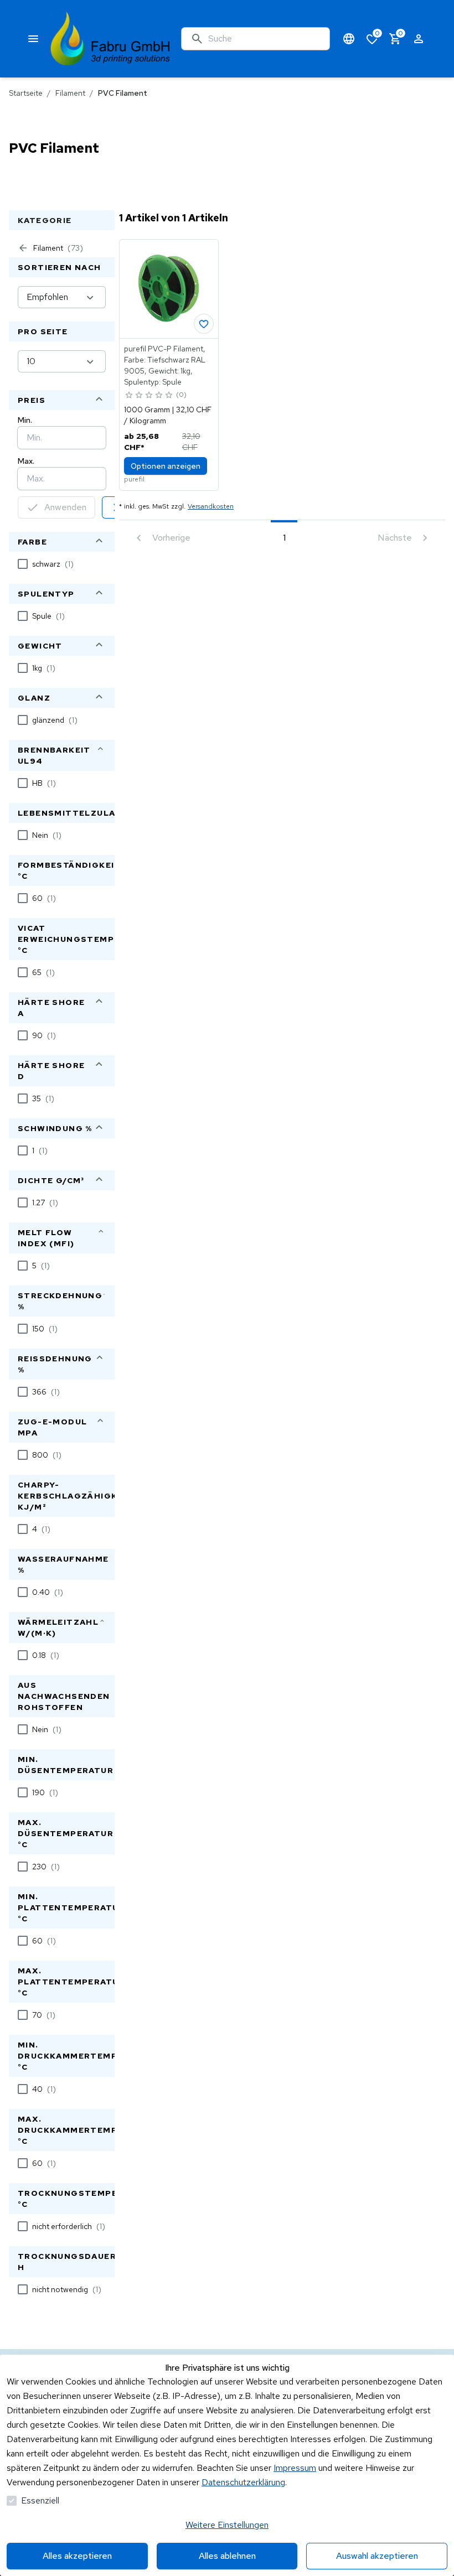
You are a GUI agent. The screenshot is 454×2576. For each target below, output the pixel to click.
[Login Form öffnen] (419, 39)
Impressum (295, 2468)
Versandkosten (211, 506)
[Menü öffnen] (33, 39)
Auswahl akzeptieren (377, 2556)
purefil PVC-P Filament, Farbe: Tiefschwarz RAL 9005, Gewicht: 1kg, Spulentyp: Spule (165, 365)
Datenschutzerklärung (243, 2482)
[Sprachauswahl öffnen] (349, 39)
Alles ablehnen (227, 2556)
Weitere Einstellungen (227, 2525)
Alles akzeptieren (77, 2556)
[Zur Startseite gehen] (110, 39)
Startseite (26, 93)
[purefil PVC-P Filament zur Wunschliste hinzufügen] (204, 324)
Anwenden (65, 507)
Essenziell (40, 2500)
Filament (70, 93)
